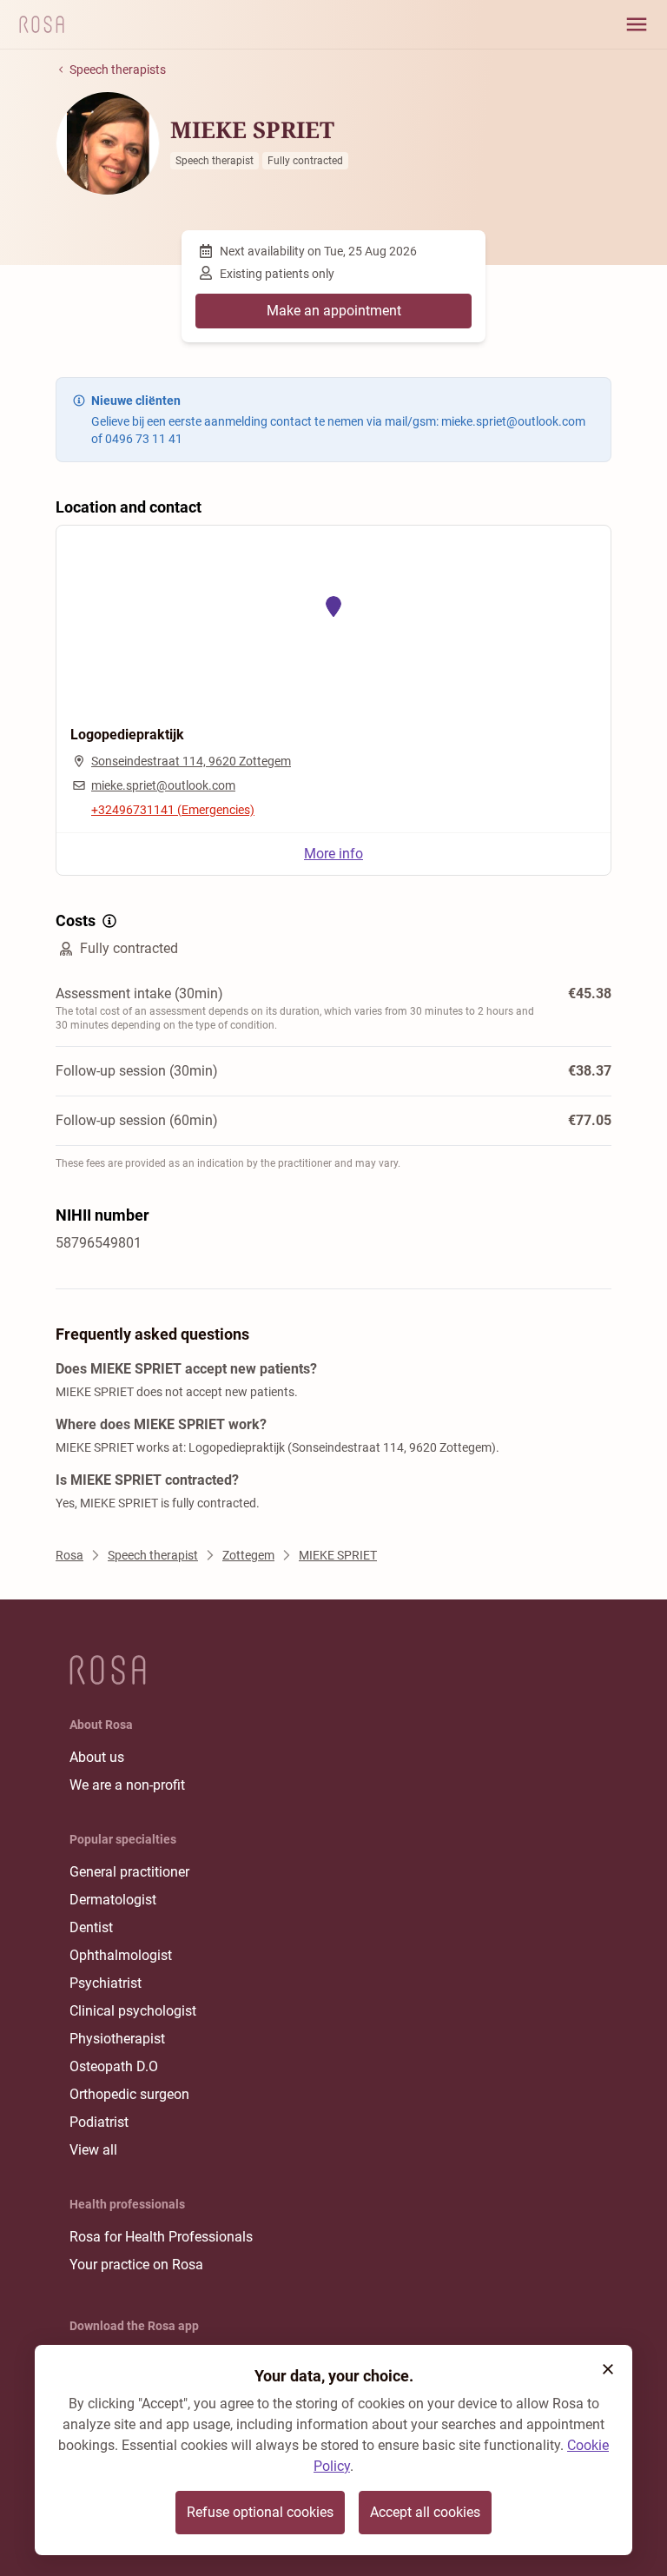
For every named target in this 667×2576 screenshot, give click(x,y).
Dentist (91, 1927)
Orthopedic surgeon (129, 2094)
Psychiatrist (106, 1983)
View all (93, 2150)
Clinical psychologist (133, 2011)
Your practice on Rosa (136, 2265)
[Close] (608, 2369)
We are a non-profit (127, 1785)
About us (97, 1757)
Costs (76, 920)
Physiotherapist (117, 2039)
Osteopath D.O (114, 2066)
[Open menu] (637, 24)
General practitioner (129, 1872)
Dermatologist (113, 1900)
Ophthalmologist (121, 1955)
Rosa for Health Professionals (161, 2237)
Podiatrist (99, 2122)
